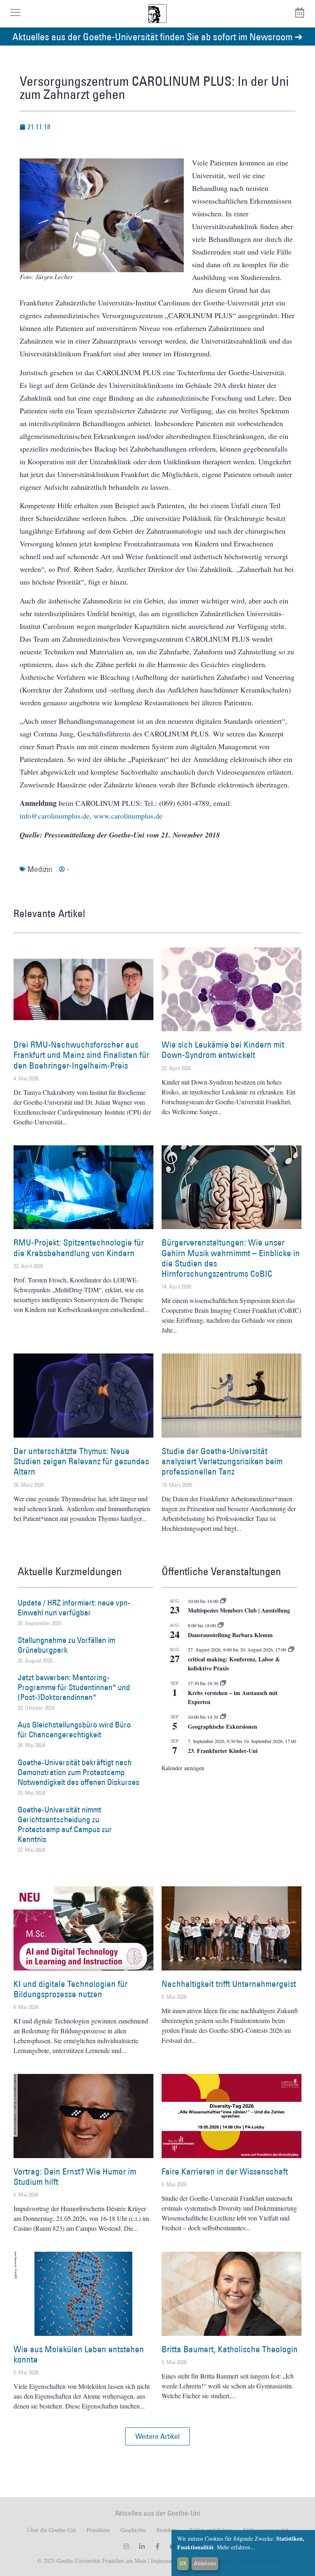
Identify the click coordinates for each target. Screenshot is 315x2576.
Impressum (163, 2561)
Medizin (40, 869)
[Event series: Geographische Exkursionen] (223, 1717)
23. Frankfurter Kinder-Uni (223, 1751)
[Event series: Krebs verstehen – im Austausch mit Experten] (223, 1683)
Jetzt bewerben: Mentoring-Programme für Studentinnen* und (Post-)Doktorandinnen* (74, 1687)
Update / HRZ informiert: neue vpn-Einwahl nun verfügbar (74, 1608)
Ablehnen (205, 2563)
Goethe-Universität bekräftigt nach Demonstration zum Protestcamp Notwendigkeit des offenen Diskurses (79, 1772)
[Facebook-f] (157, 2546)
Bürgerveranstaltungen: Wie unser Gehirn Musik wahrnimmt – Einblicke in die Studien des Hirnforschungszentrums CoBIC (231, 1258)
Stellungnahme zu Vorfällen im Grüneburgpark (66, 1645)
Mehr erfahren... (236, 2547)
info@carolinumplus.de (55, 816)
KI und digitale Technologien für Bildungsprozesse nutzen (71, 1989)
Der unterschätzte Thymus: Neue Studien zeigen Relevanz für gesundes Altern (81, 1461)
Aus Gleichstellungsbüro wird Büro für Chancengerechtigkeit (74, 1730)
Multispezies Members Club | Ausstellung (239, 1610)
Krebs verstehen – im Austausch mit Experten (233, 1697)
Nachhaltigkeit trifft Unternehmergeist (229, 1984)
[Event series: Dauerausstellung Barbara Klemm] (221, 1625)
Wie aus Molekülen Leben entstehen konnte (79, 2354)
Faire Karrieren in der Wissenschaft (225, 2171)
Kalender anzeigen (183, 1768)
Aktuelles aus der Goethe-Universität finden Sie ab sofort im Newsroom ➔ (157, 36)
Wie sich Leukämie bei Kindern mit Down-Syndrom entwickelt (223, 1050)
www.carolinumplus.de (128, 816)
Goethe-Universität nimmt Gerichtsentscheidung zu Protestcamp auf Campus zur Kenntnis (65, 1824)
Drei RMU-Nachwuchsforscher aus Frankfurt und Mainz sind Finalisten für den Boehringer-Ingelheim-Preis (81, 1055)
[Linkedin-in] (142, 2546)
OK (183, 2563)
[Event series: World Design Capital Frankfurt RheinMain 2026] (291, 1649)
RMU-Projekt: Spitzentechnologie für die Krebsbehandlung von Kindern (79, 1248)
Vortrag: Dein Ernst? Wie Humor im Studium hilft (75, 2177)
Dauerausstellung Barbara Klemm (230, 1635)
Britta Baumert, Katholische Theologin (230, 2349)
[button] (157, 2436)
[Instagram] (126, 2546)
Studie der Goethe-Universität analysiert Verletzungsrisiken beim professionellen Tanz (222, 1461)
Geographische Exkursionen (223, 1726)
